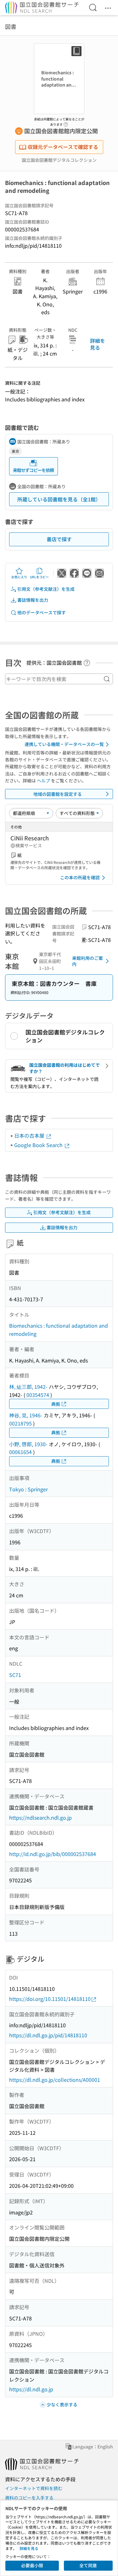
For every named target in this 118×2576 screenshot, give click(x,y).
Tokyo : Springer (28, 1489)
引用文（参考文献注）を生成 (46, 589)
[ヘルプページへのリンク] (66, 123)
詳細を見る (98, 344)
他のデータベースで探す (42, 612)
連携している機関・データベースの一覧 (64, 744)
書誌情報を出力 (33, 600)
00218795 (20, 1423)
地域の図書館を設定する (58, 794)
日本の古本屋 (30, 1135)
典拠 (56, 1404)
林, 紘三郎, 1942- (28, 1387)
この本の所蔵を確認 (80, 877)
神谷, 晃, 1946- (26, 1415)
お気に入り (19, 577)
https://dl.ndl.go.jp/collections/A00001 (55, 2080)
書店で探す (59, 539)
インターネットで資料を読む (34, 2488)
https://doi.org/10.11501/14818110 (50, 1999)
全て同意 (88, 2565)
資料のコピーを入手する (29, 2498)
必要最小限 (32, 2565)
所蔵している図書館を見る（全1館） (59, 499)
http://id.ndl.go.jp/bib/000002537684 (53, 1854)
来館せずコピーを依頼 (33, 470)
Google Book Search (39, 1145)
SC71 (15, 1675)
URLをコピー (39, 577)
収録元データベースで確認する (63, 147)
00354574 (38, 1395)
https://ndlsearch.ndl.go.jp (40, 1817)
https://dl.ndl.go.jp (31, 2389)
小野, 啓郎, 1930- (28, 1444)
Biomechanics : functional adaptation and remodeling (59, 1330)
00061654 (20, 1452)
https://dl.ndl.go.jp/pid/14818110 (48, 2035)
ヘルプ (43, 780)
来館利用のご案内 (87, 961)
